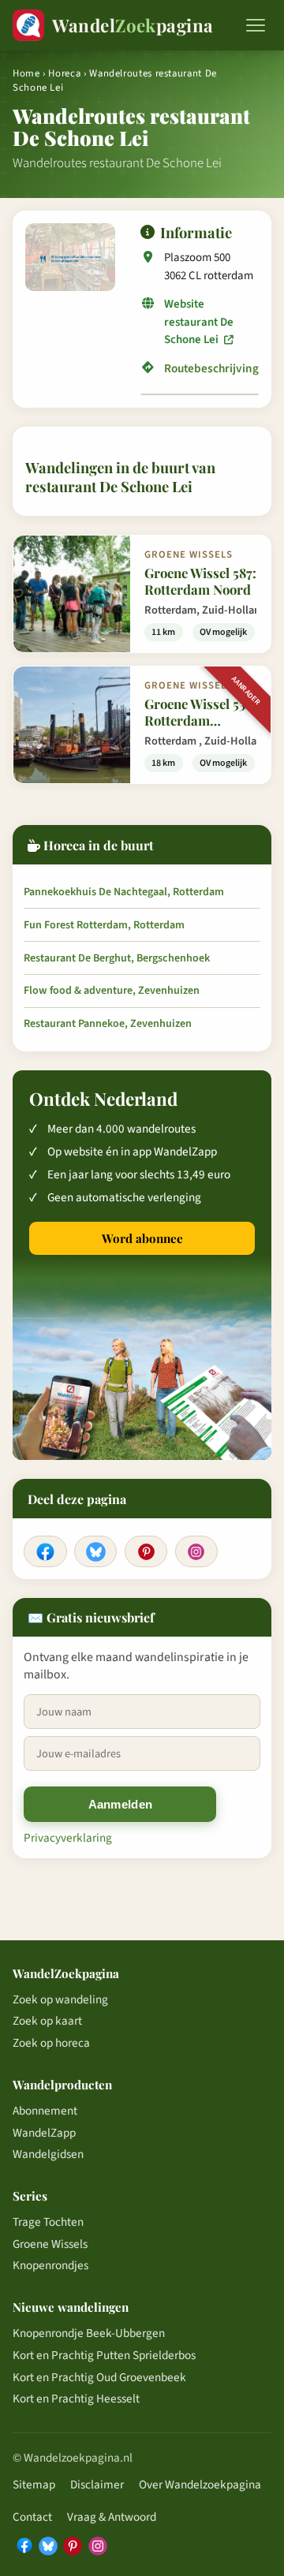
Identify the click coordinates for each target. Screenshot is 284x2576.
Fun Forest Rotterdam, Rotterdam (104, 925)
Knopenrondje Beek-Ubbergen (89, 2333)
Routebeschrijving (211, 369)
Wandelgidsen (48, 2154)
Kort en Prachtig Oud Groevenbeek (99, 2377)
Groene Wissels (50, 2244)
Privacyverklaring (68, 1838)
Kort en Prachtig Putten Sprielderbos (104, 2355)
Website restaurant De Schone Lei (199, 322)
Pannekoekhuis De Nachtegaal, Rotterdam (124, 892)
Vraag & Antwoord (112, 2517)
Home (26, 73)
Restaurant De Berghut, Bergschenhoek (117, 958)
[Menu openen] (256, 25)
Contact (32, 2517)
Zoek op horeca (51, 2043)
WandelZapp (44, 2133)
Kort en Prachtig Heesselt (76, 2399)
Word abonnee (142, 1238)
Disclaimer (97, 2485)
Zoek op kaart (47, 2021)
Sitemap (34, 2485)
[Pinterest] (146, 1551)
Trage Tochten (48, 2222)
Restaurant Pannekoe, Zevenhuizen (108, 1024)
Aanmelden (121, 1804)
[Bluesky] (95, 1551)
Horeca (64, 73)
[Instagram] (196, 1551)
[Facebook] (45, 1551)
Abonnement (45, 2111)
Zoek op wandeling (60, 1999)
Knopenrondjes (50, 2265)
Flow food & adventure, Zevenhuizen (112, 991)
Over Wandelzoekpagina (200, 2485)
